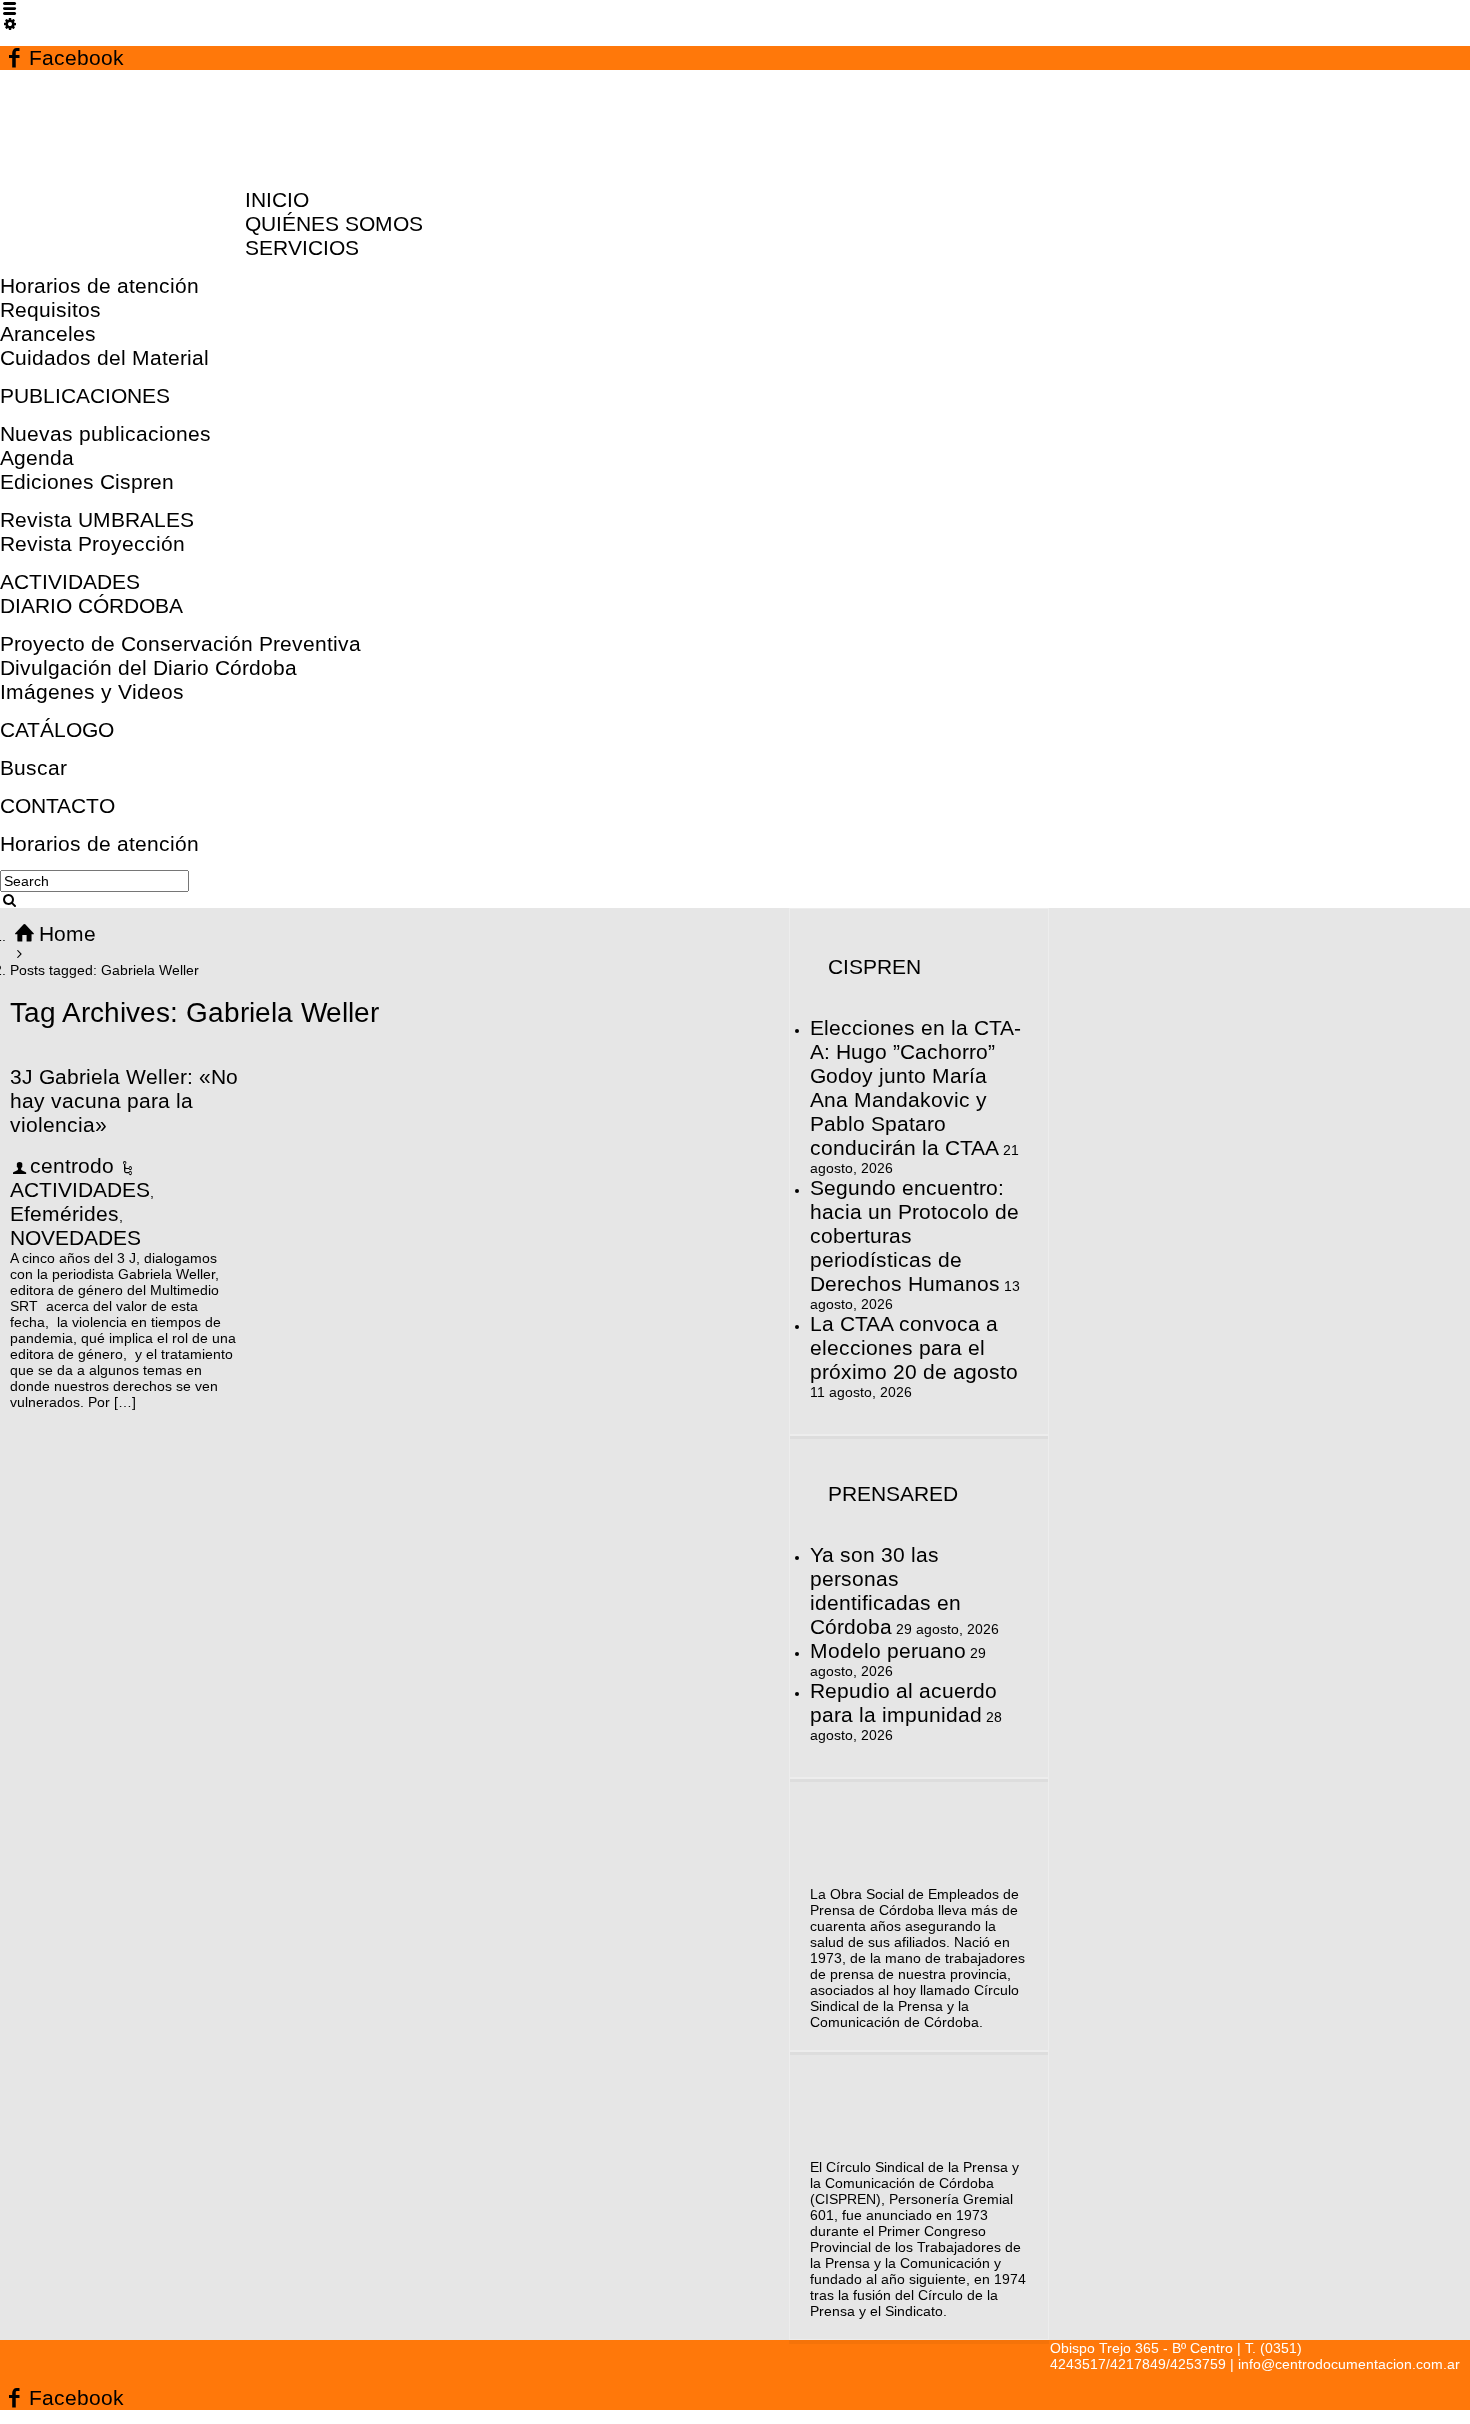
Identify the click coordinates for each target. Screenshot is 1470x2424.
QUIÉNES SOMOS (334, 223)
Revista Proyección (92, 543)
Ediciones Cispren (87, 481)
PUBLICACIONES (85, 395)
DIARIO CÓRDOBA (91, 605)
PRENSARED (893, 1493)
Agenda (37, 457)
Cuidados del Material (104, 357)
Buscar (33, 767)
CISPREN (874, 966)
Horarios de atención (99, 285)
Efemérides (64, 1213)
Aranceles (48, 333)
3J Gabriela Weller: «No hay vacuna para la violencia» (124, 1100)
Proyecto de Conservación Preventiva (180, 643)
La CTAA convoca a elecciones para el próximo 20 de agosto (914, 1347)
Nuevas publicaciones (105, 433)
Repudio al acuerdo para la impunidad (903, 1702)
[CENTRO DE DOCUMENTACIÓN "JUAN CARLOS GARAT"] (132, 161)
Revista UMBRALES (97, 519)
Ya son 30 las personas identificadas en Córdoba (885, 1590)
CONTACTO (57, 805)
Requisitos (50, 309)
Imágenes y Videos (92, 691)
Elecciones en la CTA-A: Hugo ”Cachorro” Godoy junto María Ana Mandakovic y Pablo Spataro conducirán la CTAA (915, 1087)
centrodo (72, 1165)
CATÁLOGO (57, 729)
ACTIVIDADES (70, 581)
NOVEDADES (75, 1237)
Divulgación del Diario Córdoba (148, 667)
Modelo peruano (888, 1650)
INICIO (277, 199)
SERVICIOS (302, 247)
